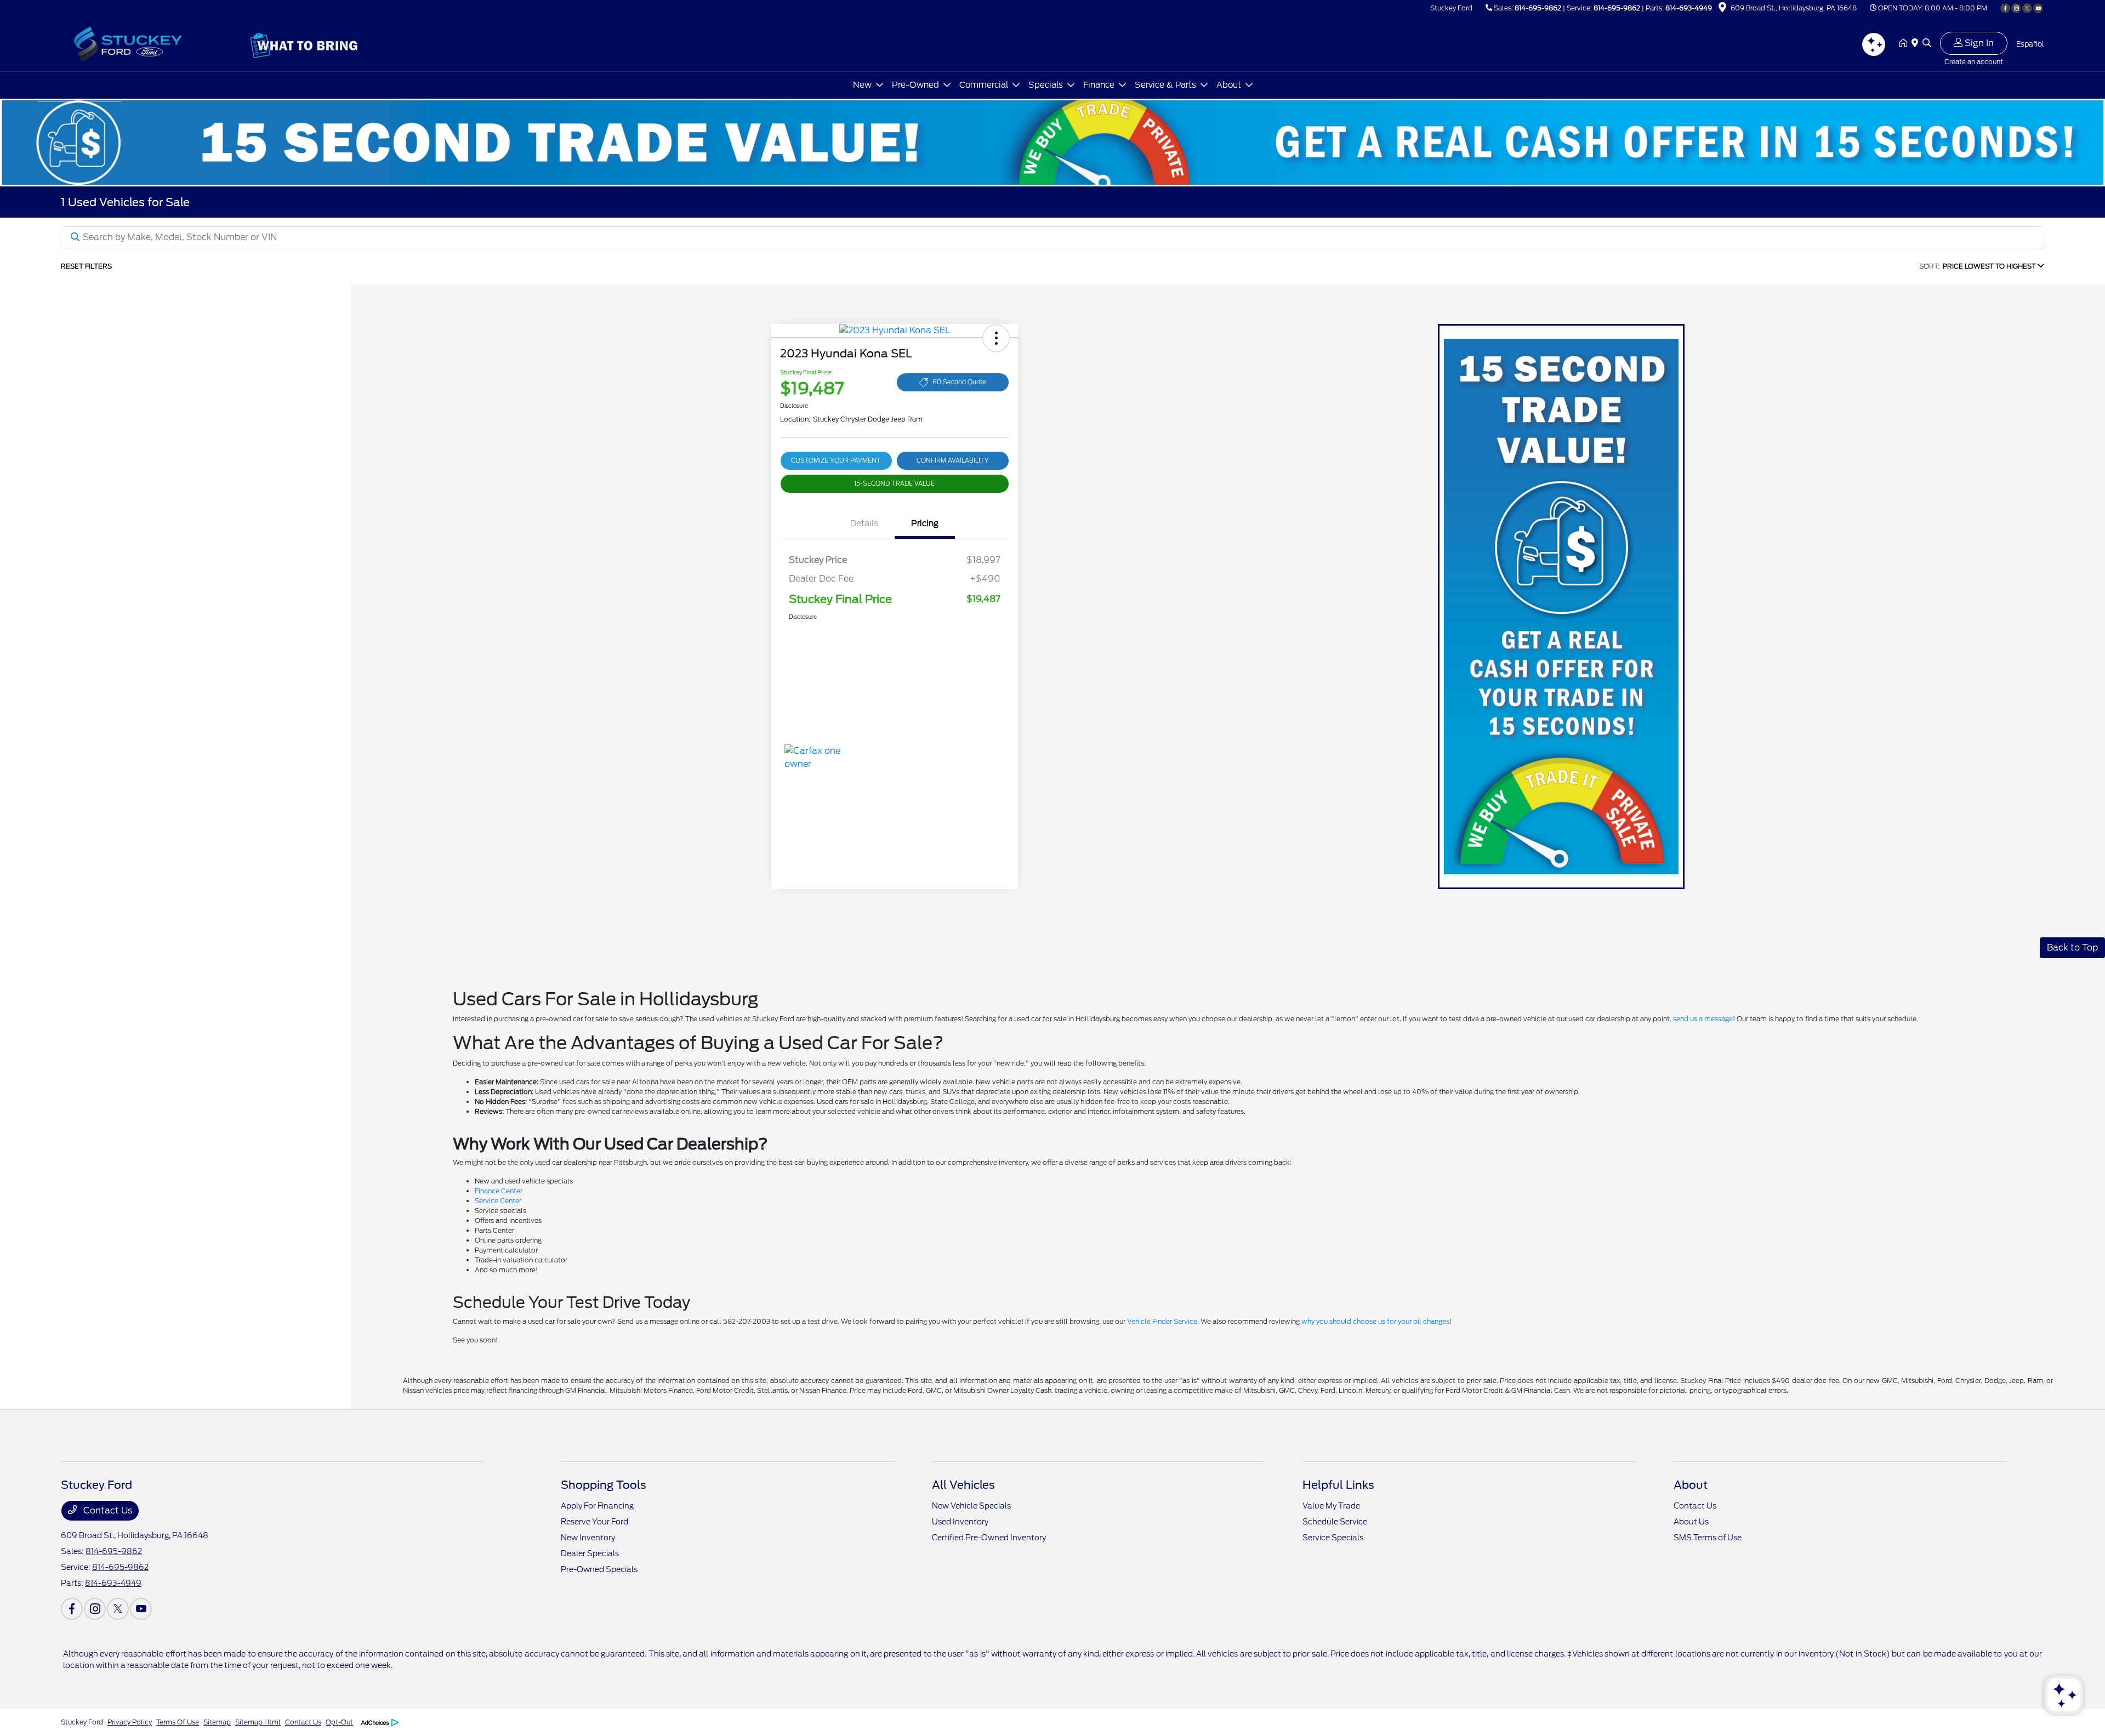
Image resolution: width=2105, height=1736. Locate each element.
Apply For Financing (597, 1506)
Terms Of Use (178, 1722)
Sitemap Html (258, 1722)
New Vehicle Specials (971, 1506)
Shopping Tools (604, 1485)
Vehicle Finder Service (1162, 1321)
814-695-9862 (1538, 8)
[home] (1905, 44)
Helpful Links (1338, 1485)
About (1691, 1485)
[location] (1722, 9)
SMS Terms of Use (1708, 1538)
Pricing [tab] (925, 523)
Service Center (498, 1201)
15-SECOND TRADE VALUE (894, 483)
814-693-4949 (1689, 8)
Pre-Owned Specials (599, 1569)
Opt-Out (339, 1722)
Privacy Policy (130, 1722)
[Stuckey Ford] (155, 43)
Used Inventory (960, 1522)
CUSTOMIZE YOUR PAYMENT (836, 460)
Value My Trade (1331, 1506)
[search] (1927, 44)
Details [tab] (864, 523)
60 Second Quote (959, 382)
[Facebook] (2005, 8)
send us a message (1703, 1019)
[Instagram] (2016, 8)
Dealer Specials (590, 1553)
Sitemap (217, 1722)
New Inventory (588, 1538)
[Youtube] (2038, 8)
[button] (996, 338)
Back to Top (2072, 947)
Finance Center (499, 1191)
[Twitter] (2027, 8)
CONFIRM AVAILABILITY (953, 460)
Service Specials (1333, 1538)
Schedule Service (1335, 1522)
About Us (1691, 1522)
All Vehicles (963, 1485)
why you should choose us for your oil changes (1375, 1321)
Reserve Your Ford (594, 1522)
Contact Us (107, 1510)
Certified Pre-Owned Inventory (989, 1538)
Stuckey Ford (82, 1722)
